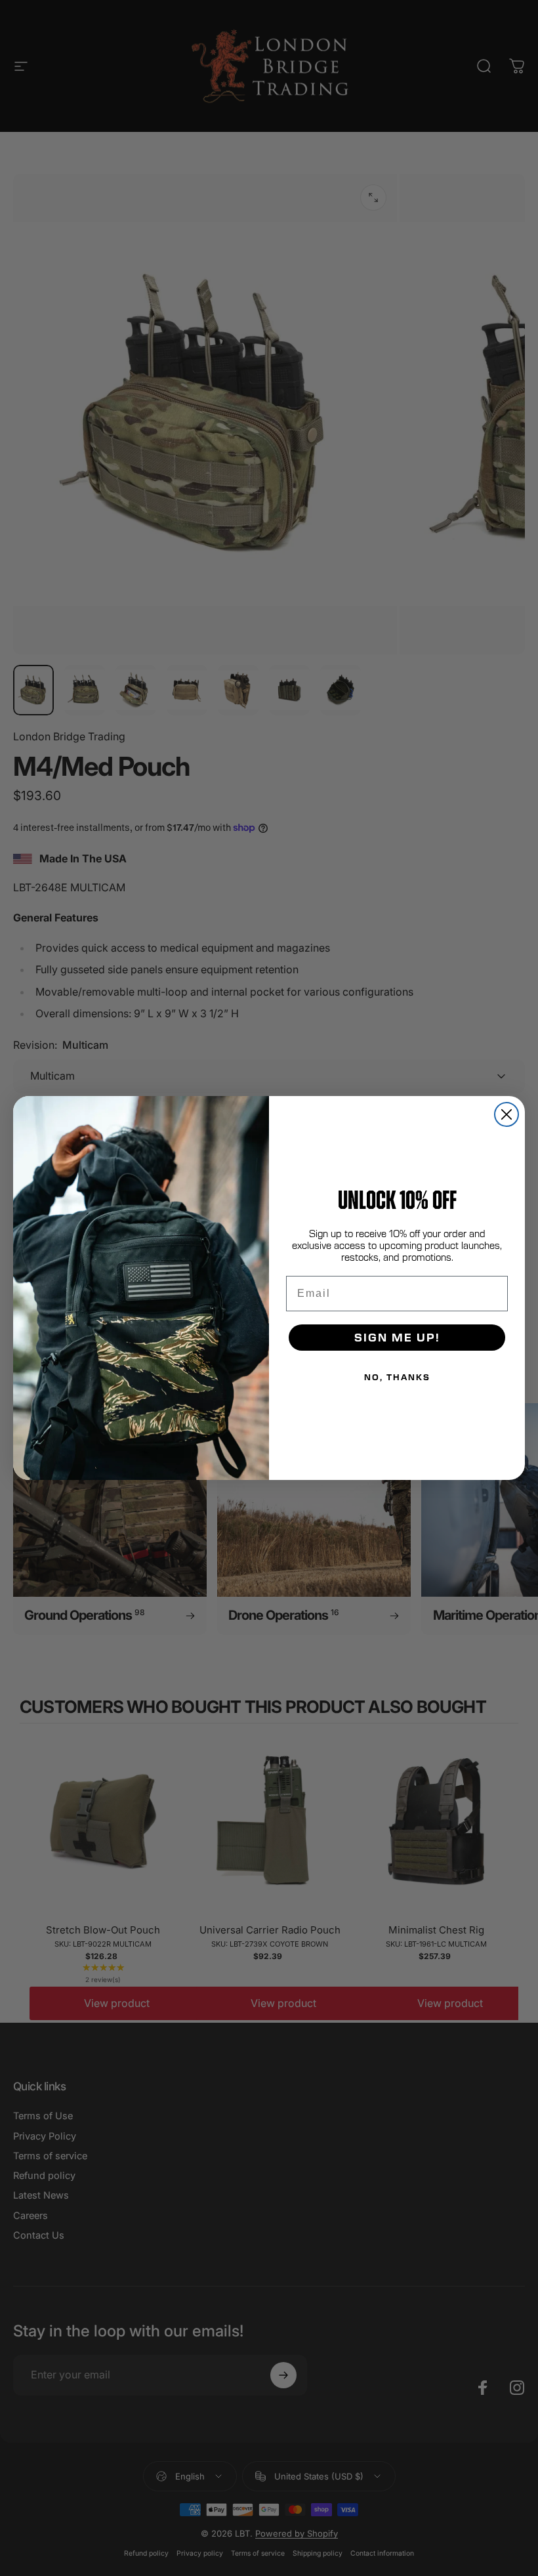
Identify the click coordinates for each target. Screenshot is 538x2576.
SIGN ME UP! (397, 1337)
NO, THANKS (397, 1377)
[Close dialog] (507, 1114)
